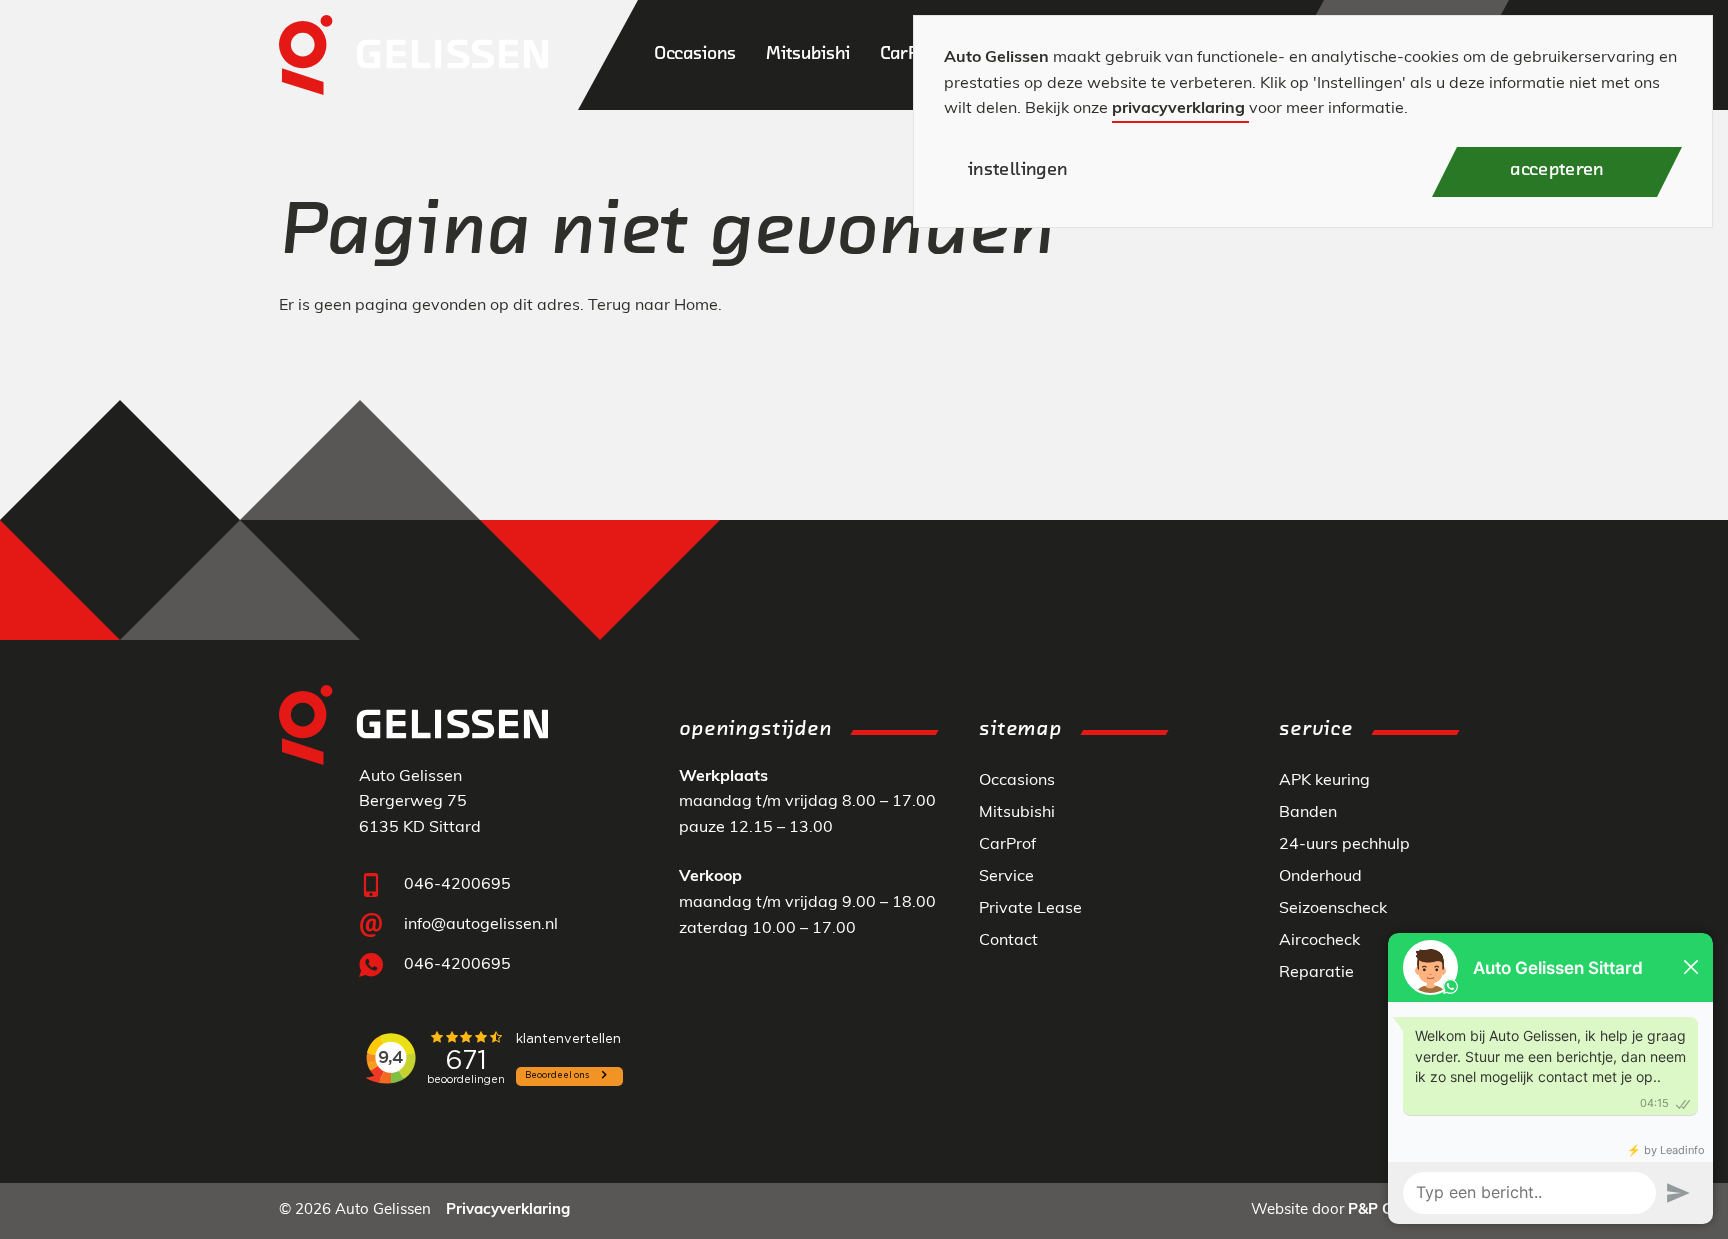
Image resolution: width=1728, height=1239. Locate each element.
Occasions (1017, 781)
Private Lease (1030, 909)
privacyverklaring (1178, 109)
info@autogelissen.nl (481, 925)
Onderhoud (1320, 877)
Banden (1308, 813)
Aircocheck (1319, 941)
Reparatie (1316, 973)
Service (1006, 877)
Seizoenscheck (1333, 909)
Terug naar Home (653, 306)
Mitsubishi (1017, 813)
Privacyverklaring (508, 1210)
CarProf (1007, 845)
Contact (1008, 941)
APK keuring (1324, 781)
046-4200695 (457, 885)
